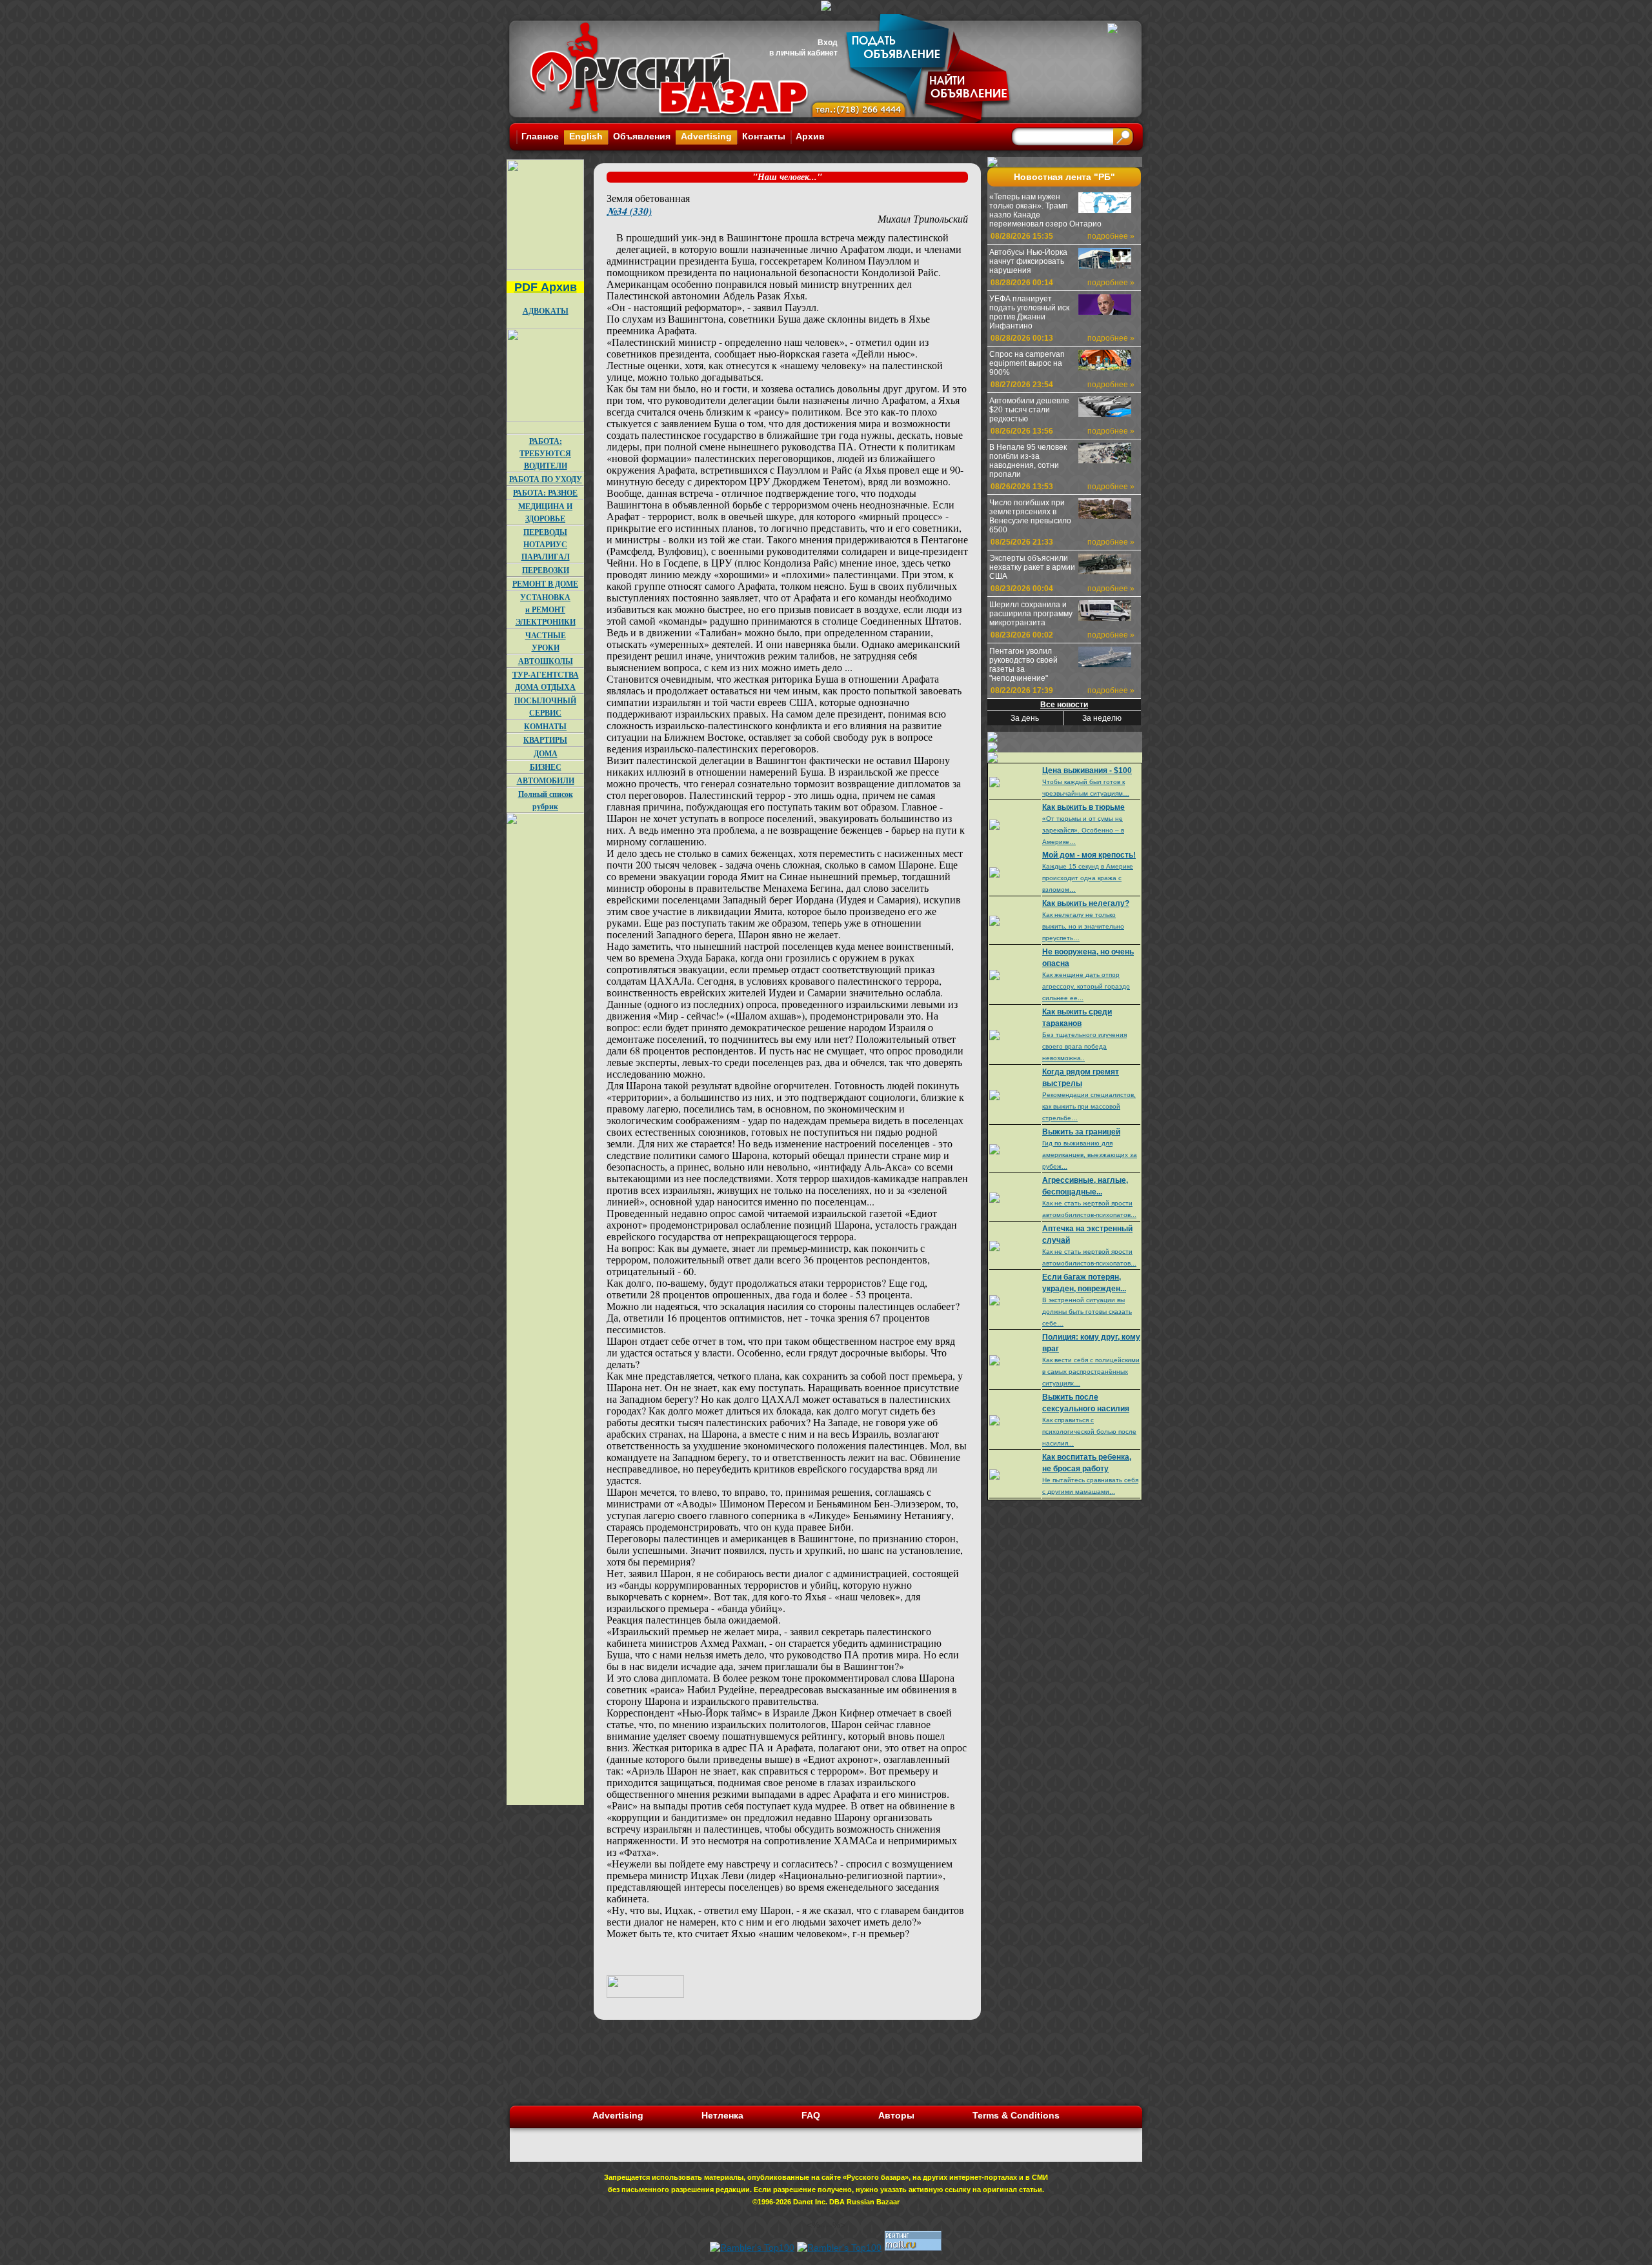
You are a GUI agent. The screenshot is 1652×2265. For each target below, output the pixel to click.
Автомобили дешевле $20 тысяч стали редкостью (1029, 410)
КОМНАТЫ (545, 726)
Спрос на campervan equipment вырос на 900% (1027, 363)
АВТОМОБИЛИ (546, 780)
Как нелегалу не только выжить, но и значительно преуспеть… (1083, 926)
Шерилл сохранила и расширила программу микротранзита (1031, 614)
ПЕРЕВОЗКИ (546, 570)
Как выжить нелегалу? (1086, 903)
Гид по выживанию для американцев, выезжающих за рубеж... (1090, 1155)
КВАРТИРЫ (545, 740)
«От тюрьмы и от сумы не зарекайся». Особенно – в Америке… (1083, 830)
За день (1025, 718)
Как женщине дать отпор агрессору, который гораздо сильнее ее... (1086, 986)
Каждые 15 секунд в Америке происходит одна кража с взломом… (1088, 878)
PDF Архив (546, 287)
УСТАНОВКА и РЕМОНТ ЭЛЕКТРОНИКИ (546, 609)
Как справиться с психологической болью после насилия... (1089, 1432)
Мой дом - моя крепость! (1089, 855)
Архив (810, 136)
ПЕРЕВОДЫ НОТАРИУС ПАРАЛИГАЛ (546, 544)
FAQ (811, 2115)
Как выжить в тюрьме (1083, 807)
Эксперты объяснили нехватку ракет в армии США (1032, 567)
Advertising (706, 136)
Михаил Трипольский (923, 218)
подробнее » (1111, 236)
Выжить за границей (1081, 1132)
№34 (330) (629, 211)
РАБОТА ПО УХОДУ (546, 479)
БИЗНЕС (546, 767)
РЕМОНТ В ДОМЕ (545, 584)
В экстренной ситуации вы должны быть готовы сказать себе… (1087, 1312)
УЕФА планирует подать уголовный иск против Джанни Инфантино (1029, 312)
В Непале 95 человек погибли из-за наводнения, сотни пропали (1028, 461)
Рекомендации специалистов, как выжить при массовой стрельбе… (1089, 1106)
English (586, 136)
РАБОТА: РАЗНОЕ (545, 493)
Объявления (642, 136)
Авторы (896, 2115)
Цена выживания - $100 (1087, 770)
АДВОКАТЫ (546, 311)
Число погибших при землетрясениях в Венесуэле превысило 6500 (1030, 516)
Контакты (764, 136)
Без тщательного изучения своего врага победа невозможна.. (1084, 1046)
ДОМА (546, 753)
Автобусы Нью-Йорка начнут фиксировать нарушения (1028, 261)
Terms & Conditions (1016, 2115)
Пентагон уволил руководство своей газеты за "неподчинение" (1023, 665)
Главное (540, 136)
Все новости (1064, 705)
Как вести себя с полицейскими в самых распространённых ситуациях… (1091, 1372)
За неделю (1102, 718)
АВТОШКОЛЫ (546, 661)
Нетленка (722, 2115)
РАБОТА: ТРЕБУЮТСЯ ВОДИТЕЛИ (545, 453)
